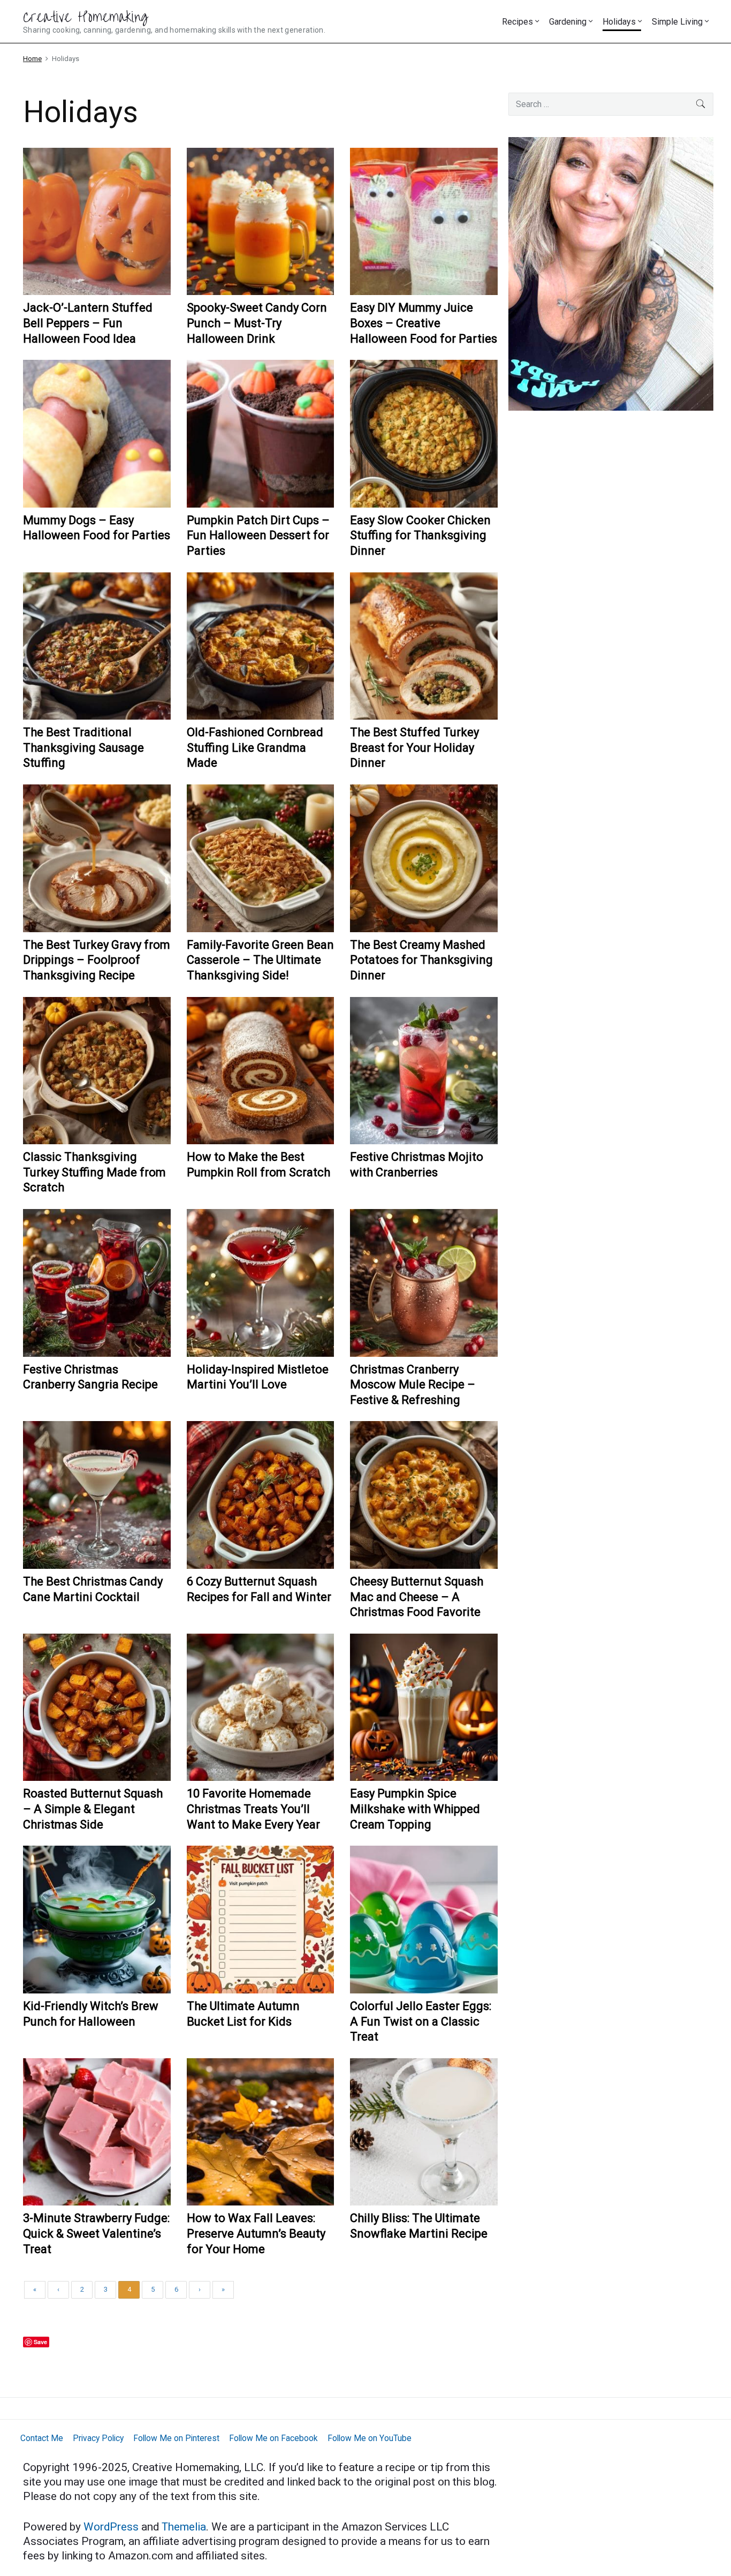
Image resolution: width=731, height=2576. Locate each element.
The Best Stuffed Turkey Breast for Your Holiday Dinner (414, 747)
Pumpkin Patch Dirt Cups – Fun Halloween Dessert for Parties (258, 535)
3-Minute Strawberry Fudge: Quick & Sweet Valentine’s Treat (96, 2233)
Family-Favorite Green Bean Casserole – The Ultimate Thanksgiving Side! (260, 960)
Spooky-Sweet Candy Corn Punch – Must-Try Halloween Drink (257, 323)
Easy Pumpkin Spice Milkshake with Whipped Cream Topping (415, 1809)
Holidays (619, 22)
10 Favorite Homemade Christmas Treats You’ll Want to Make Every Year (253, 1809)
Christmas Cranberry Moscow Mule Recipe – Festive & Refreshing (413, 1385)
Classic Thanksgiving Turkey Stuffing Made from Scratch (94, 1172)
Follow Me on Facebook (273, 2438)
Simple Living (677, 22)
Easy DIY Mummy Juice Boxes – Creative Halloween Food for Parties (424, 323)
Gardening (568, 22)
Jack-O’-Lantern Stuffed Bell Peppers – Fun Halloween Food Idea (88, 323)
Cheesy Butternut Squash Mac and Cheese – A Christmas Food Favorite (417, 1597)
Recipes (517, 22)
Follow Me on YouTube (370, 2438)
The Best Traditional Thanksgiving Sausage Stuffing (83, 747)
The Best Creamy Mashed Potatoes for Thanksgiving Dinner (421, 960)
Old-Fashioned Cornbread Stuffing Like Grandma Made (255, 747)
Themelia (184, 2527)
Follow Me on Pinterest (176, 2438)
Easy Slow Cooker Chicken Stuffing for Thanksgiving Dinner (420, 535)
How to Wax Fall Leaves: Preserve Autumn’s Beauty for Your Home (256, 2233)
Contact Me (42, 2438)
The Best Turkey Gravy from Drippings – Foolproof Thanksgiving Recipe (97, 960)
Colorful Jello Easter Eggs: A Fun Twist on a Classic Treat (421, 2021)
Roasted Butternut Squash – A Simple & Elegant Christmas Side (93, 1809)
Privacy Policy (98, 2438)
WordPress (112, 2527)
